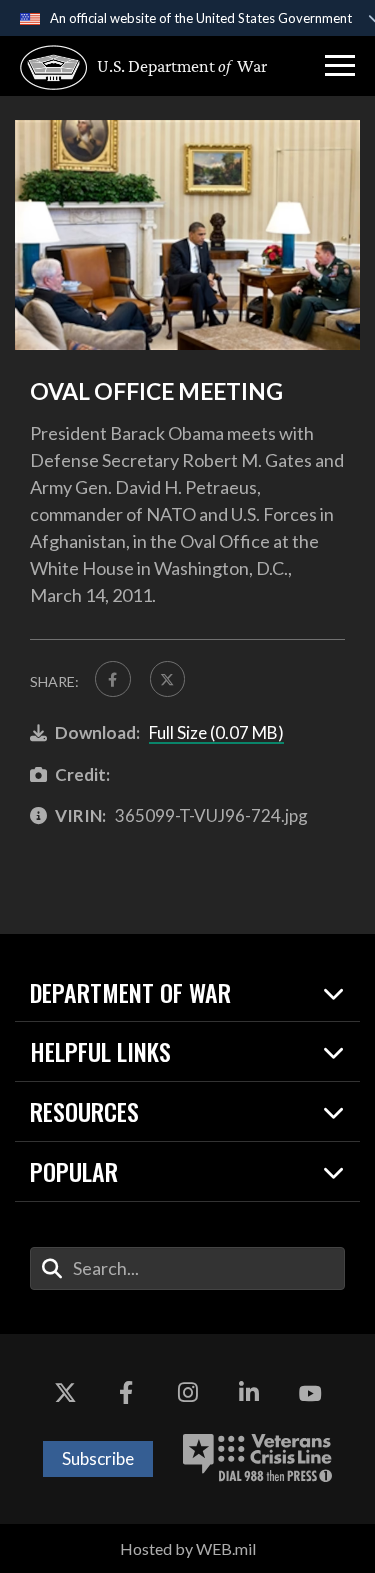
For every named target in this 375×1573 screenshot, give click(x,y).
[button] (340, 66)
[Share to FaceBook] (113, 679)
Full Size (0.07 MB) (216, 732)
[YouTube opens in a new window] (310, 1394)
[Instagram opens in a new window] (188, 1394)
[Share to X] (168, 679)
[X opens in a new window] (65, 1394)
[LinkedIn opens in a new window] (249, 1394)
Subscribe (98, 1458)
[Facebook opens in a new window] (126, 1394)
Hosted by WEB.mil (188, 1548)
